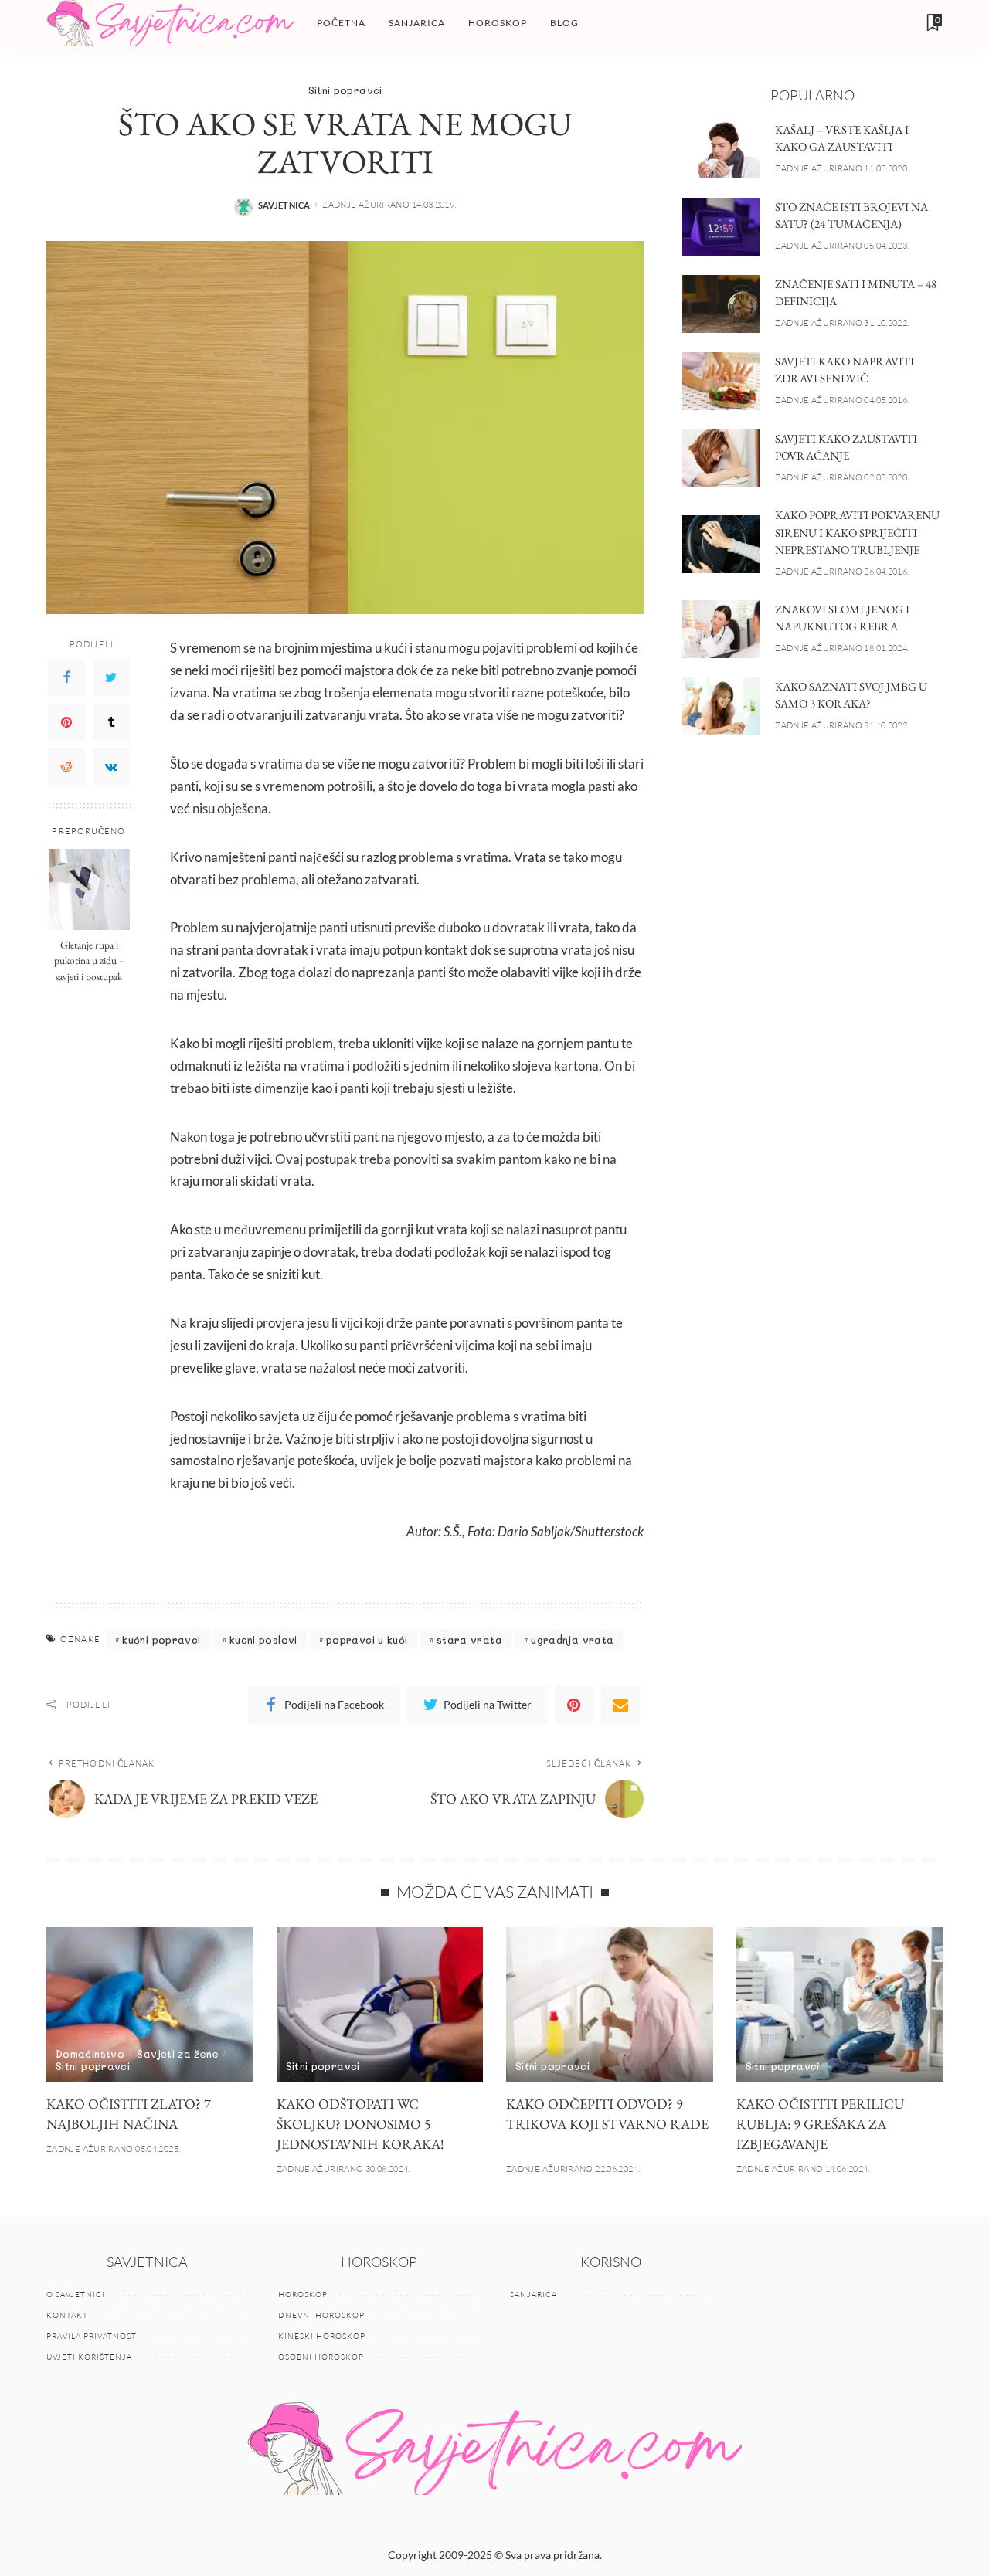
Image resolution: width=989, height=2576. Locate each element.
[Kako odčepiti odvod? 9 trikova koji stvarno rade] (610, 2005)
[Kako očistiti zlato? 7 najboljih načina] (150, 2005)
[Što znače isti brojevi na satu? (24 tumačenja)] (721, 227)
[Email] (620, 1705)
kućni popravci (161, 1639)
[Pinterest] (66, 723)
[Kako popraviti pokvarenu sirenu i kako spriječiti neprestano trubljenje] (721, 544)
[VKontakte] (111, 768)
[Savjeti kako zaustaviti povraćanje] (721, 458)
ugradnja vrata (572, 1639)
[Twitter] (111, 678)
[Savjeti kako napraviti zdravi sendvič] (721, 381)
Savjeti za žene (177, 2053)
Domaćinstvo (90, 2053)
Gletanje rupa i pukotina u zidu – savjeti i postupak (89, 961)
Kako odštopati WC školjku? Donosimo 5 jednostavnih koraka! (360, 2124)
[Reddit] (66, 768)
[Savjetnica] (170, 23)
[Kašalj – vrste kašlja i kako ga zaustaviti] (721, 149)
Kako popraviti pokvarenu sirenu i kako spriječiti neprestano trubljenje (857, 532)
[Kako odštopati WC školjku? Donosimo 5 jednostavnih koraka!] (380, 2005)
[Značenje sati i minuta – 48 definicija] (721, 304)
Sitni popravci (345, 90)
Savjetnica (284, 205)
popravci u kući (367, 1639)
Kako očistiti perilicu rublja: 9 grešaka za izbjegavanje (820, 2124)
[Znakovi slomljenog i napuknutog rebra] (721, 629)
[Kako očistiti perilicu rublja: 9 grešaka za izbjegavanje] (840, 2005)
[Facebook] (66, 678)
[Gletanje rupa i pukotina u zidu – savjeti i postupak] (89, 889)
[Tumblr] (111, 723)
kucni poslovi (263, 1639)
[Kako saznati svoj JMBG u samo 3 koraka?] (721, 706)
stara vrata (469, 1639)
